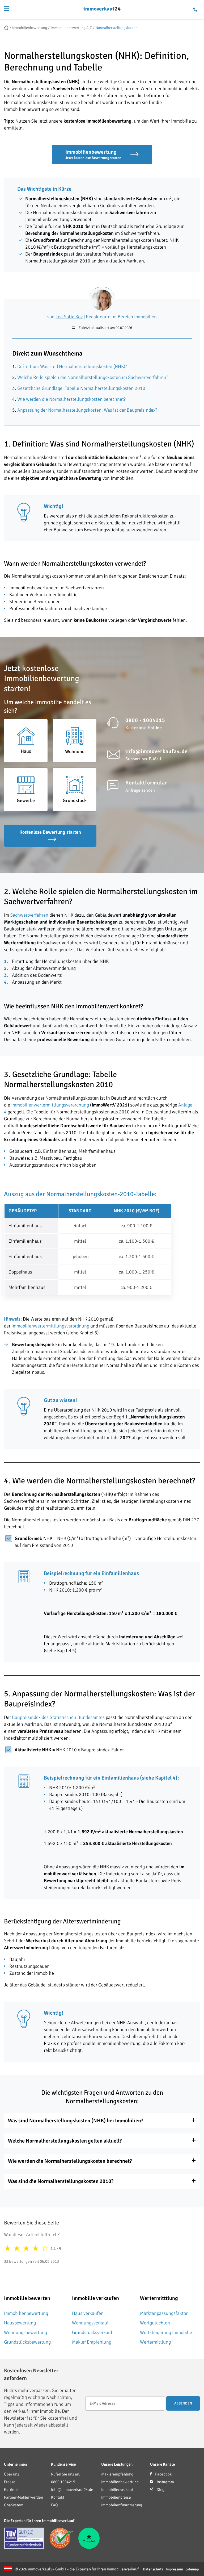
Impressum (174, 2569)
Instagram (165, 2482)
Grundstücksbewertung (27, 2342)
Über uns (12, 2474)
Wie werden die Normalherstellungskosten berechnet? (71, 399)
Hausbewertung (20, 2323)
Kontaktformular (146, 783)
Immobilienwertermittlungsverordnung (50, 1105)
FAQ (54, 2505)
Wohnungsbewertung (25, 2332)
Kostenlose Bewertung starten (50, 832)
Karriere (11, 2490)
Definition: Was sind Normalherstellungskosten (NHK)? (72, 366)
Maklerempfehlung (117, 2474)
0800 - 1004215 (145, 720)
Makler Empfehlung (92, 2342)
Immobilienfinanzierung (122, 2505)
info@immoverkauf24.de (157, 751)
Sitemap (192, 2569)
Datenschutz (153, 2569)
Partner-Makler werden (24, 2497)
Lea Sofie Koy (69, 317)
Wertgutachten (155, 2323)
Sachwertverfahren (29, 915)
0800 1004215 (63, 2482)
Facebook (163, 2474)
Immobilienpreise (116, 2497)
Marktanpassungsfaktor (164, 2313)
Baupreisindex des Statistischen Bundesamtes (58, 1717)
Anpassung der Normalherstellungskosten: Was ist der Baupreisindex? (87, 410)
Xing (160, 2490)
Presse (10, 2482)
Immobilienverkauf (117, 2490)
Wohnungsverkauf (90, 2323)
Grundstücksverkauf (92, 2332)
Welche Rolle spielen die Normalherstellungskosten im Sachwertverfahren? (93, 377)
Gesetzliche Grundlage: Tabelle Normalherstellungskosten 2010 (81, 388)
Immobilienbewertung (26, 2313)
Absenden (183, 2403)
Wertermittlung (155, 2342)
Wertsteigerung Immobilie (166, 2332)
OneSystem (14, 2505)
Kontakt (58, 2497)
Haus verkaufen (88, 2313)
